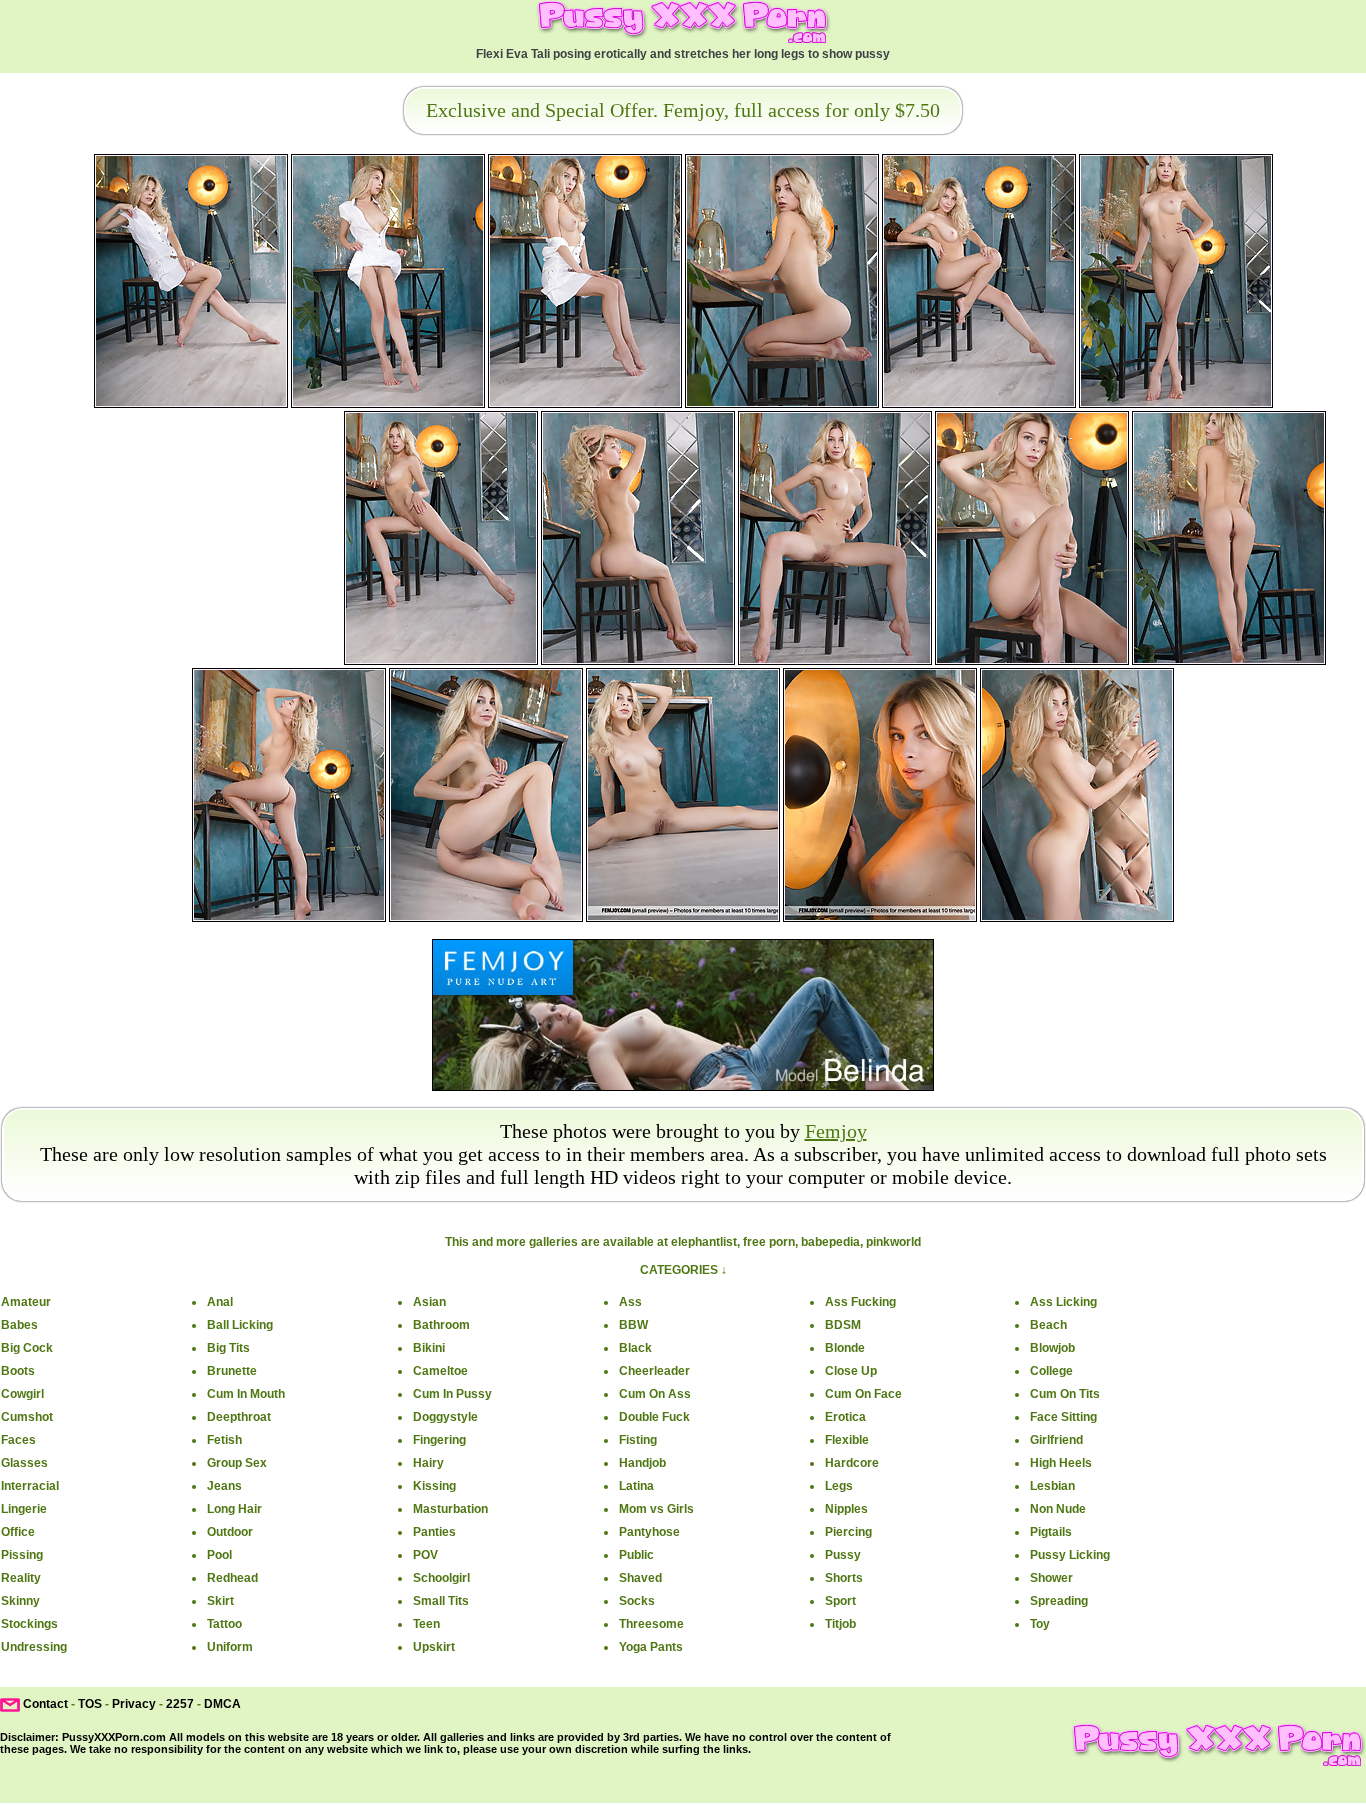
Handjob (642, 1463)
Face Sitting (1063, 1417)
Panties (434, 1532)
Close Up (851, 1371)
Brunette (232, 1371)
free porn (769, 1242)
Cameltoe (440, 1371)
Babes (19, 1325)
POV (425, 1555)
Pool (219, 1555)
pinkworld (893, 1242)
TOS (90, 1704)
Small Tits (441, 1601)
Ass (630, 1302)
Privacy (134, 1704)
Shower (1051, 1578)
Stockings (29, 1624)
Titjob (840, 1624)
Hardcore (852, 1463)
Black (635, 1348)
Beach (1048, 1325)
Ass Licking (1063, 1302)
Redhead (232, 1578)
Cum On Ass (655, 1394)
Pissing (22, 1555)
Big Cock (27, 1348)
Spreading (1059, 1601)
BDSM (843, 1325)
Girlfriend (1056, 1440)
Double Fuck (654, 1417)
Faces (18, 1440)
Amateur (26, 1302)
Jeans (224, 1486)
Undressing (34, 1647)
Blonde (845, 1348)
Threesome (651, 1624)
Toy (1040, 1624)
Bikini (429, 1348)
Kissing (434, 1486)
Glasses (24, 1463)
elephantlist (704, 1242)
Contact (45, 1704)
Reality (21, 1578)
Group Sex (237, 1463)
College (1051, 1371)
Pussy (843, 1555)
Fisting (638, 1440)
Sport (840, 1601)
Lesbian (1052, 1486)
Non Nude (1058, 1509)
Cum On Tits (1065, 1394)
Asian (429, 1302)
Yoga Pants (651, 1647)
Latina (636, 1486)
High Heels (1061, 1463)
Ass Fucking (860, 1302)
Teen (426, 1624)
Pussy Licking (1070, 1555)
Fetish (224, 1440)
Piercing (848, 1532)
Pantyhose (649, 1532)
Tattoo (224, 1624)
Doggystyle (445, 1417)
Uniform (230, 1647)
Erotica (845, 1417)
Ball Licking (240, 1325)
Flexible (847, 1440)
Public (636, 1555)
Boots (18, 1371)
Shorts (844, 1578)
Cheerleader (654, 1371)
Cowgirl (22, 1394)
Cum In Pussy (452, 1394)
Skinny (20, 1601)
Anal (220, 1302)
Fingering (439, 1440)
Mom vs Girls (656, 1509)
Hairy (428, 1463)
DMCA (222, 1704)
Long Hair (234, 1509)
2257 (180, 1704)
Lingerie (24, 1509)
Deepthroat (239, 1417)
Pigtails (1051, 1532)
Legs (839, 1486)
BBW (633, 1325)
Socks (637, 1601)
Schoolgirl (441, 1578)
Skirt (220, 1601)
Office (18, 1532)
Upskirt (434, 1647)
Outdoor (230, 1532)
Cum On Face (863, 1394)
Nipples (846, 1509)
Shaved (640, 1578)
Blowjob (1052, 1348)
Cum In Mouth (246, 1394)
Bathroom (441, 1325)
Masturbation (450, 1509)
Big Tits (228, 1348)
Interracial (30, 1486)
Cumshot (27, 1417)
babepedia (830, 1242)
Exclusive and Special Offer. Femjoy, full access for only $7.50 (683, 110)
